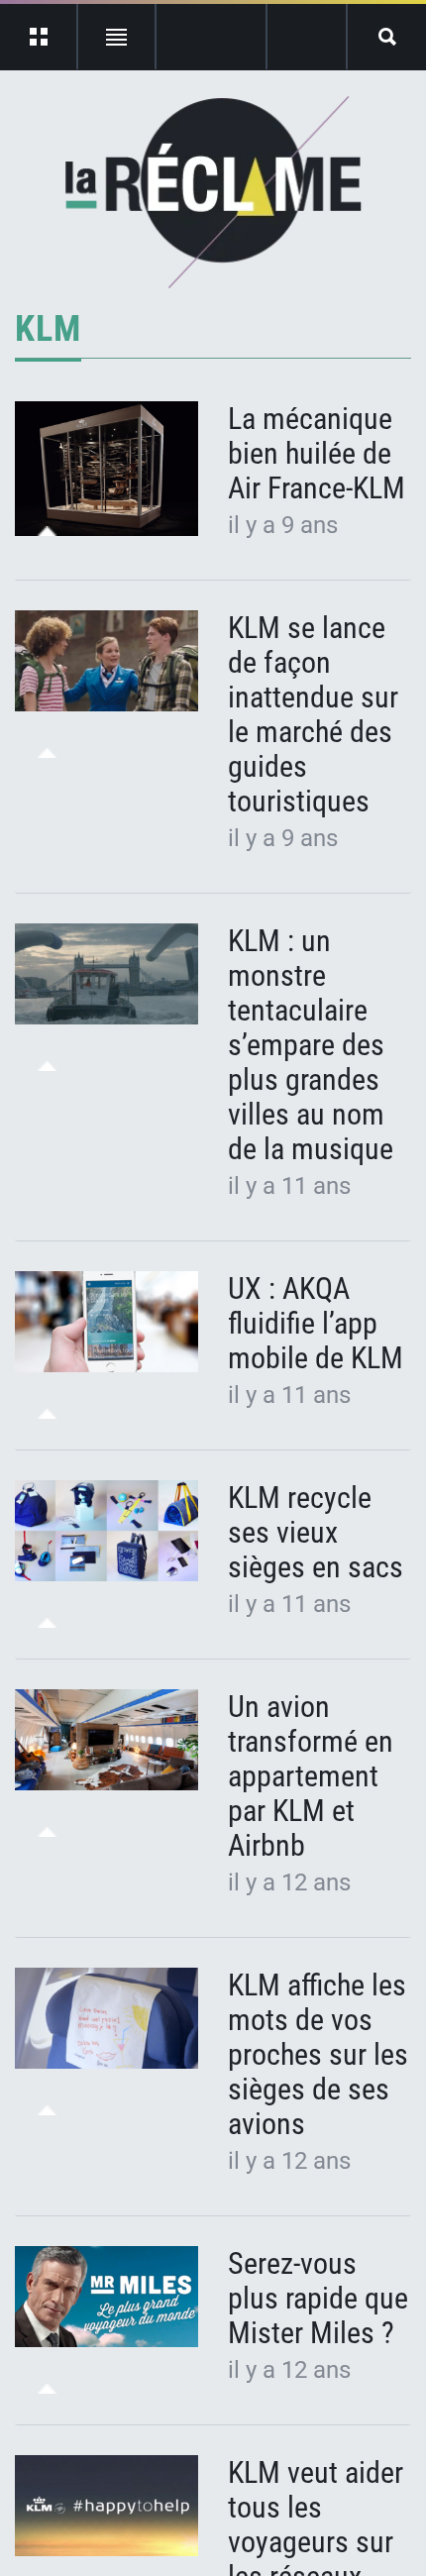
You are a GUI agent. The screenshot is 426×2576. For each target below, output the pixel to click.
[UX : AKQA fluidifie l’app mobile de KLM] (106, 1322)
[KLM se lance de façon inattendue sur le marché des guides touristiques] (106, 661)
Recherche (387, 37)
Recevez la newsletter (307, 37)
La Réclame (213, 192)
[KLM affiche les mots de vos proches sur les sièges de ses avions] (106, 2019)
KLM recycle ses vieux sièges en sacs (316, 1532)
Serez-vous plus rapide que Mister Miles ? (318, 2298)
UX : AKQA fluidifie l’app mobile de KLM (316, 1323)
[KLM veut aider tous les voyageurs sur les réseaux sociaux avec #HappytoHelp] (106, 2506)
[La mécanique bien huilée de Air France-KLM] (106, 469)
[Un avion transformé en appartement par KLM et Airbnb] (106, 1740)
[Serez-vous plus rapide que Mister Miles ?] (106, 2297)
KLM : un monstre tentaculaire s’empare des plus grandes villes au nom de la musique (311, 1045)
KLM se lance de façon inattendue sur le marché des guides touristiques (313, 714)
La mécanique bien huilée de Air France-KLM (317, 453)
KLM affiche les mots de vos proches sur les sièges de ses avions (318, 2054)
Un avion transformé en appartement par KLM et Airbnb (311, 1776)
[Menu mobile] (39, 37)
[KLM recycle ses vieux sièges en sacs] (106, 1531)
